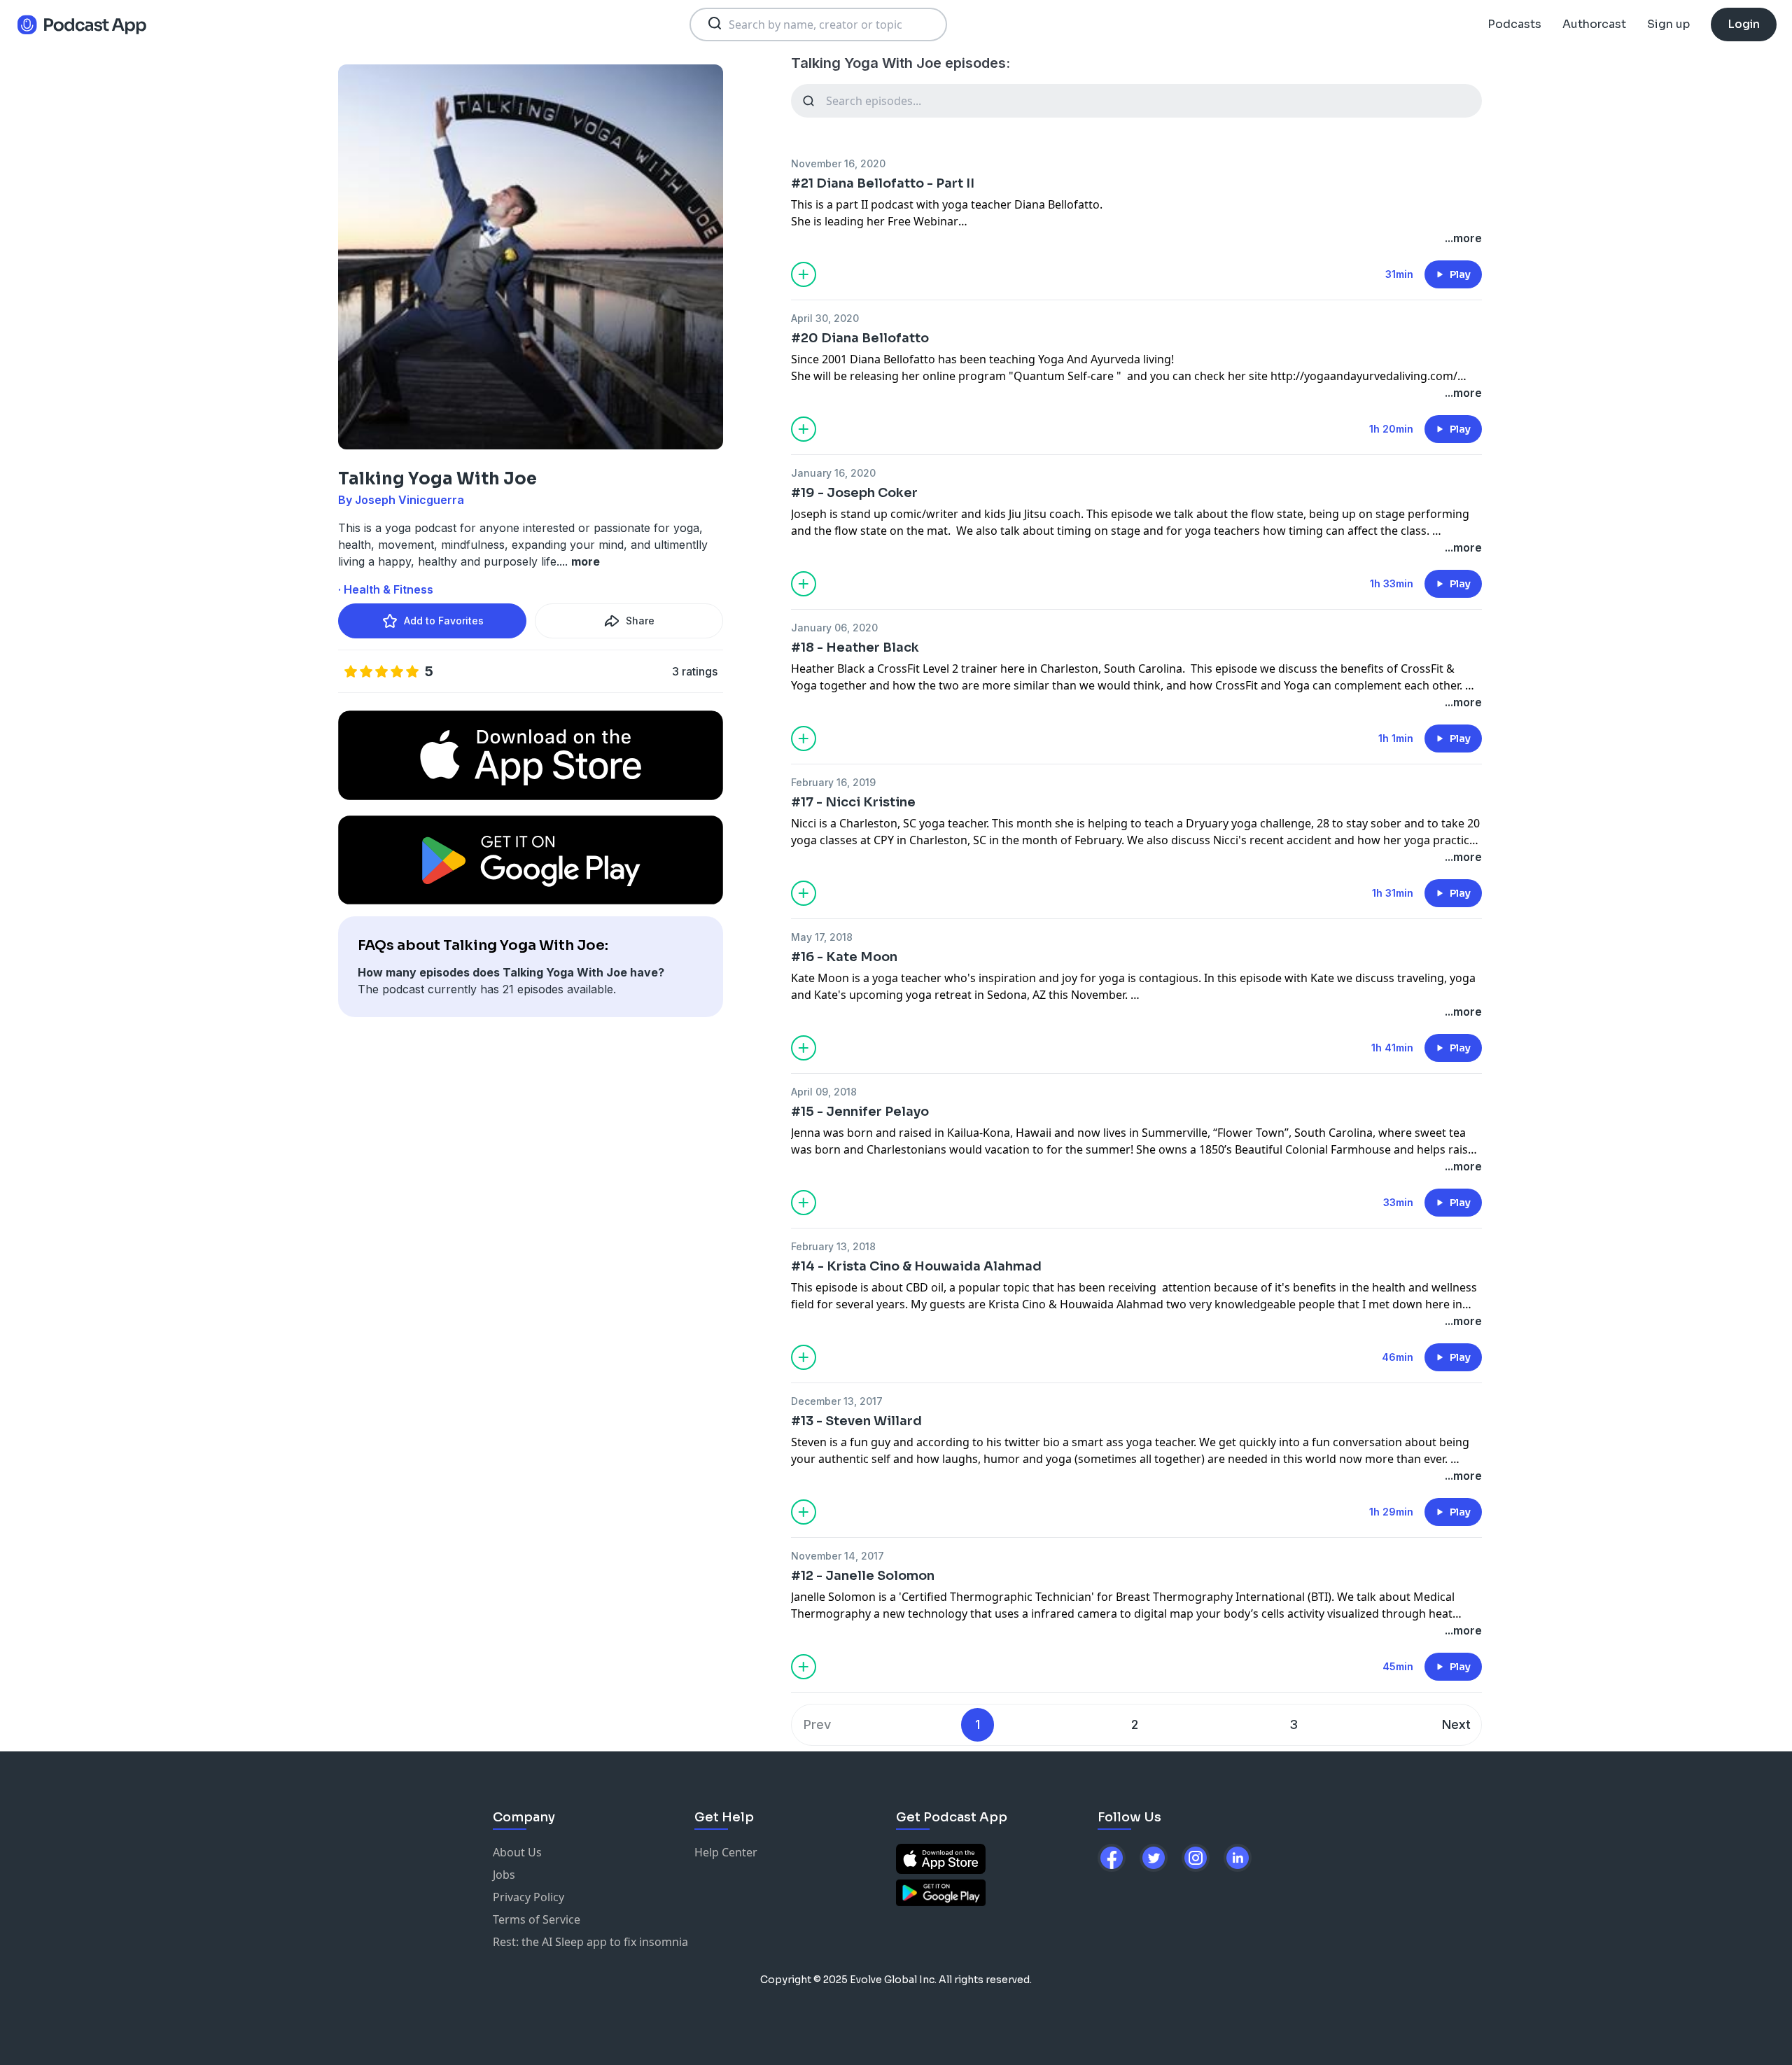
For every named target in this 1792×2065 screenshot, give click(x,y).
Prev (817, 1724)
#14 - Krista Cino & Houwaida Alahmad (916, 1266)
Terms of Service (537, 1919)
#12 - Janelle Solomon (863, 1576)
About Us (517, 1852)
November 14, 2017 (838, 1556)
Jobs (504, 1875)
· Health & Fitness (386, 589)
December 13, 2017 (837, 1401)
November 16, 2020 (838, 163)
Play (1460, 274)
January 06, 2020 (834, 628)
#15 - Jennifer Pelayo (860, 1112)
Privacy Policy (528, 1897)
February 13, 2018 (833, 1246)
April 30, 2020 (825, 318)
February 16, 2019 (833, 782)
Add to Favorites (444, 621)
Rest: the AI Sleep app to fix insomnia (590, 1942)
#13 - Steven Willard (856, 1421)
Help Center (726, 1852)
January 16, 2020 (833, 473)
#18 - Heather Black (855, 647)
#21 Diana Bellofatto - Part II (883, 183)
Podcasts (1514, 24)
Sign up (1668, 24)
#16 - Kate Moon (844, 957)
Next (1456, 1724)
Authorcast (1594, 24)
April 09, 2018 (824, 1092)
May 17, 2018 (822, 937)
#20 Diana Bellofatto (860, 338)
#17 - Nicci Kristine (853, 802)
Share (640, 621)
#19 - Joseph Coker (854, 493)
